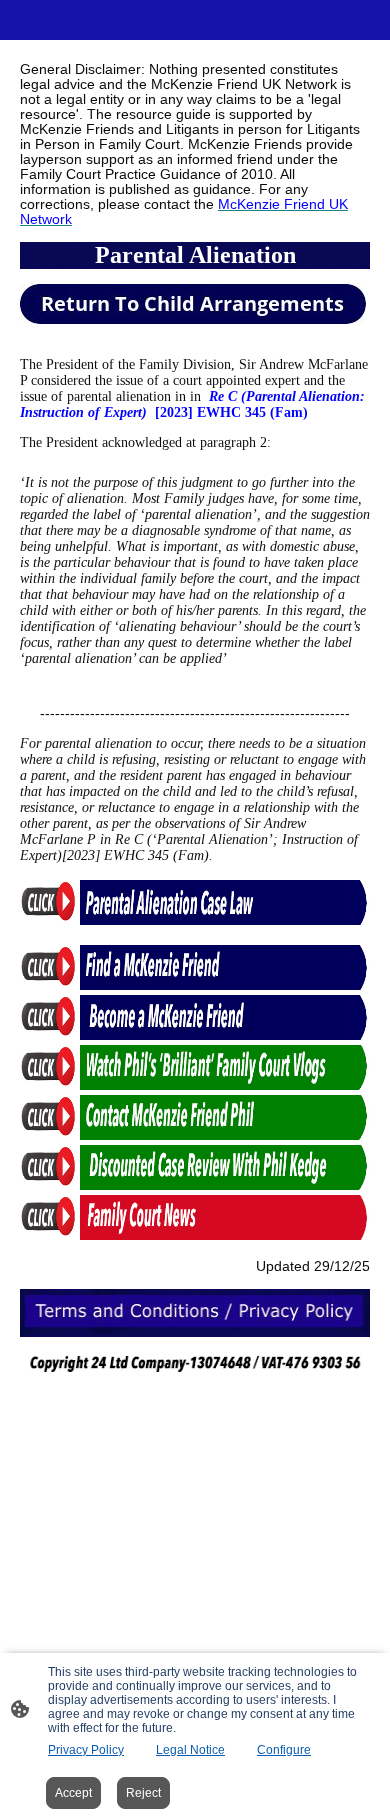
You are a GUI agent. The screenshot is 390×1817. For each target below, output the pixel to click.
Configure (284, 1750)
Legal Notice (190, 1750)
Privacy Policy (86, 1750)
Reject (143, 1793)
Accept (73, 1793)
